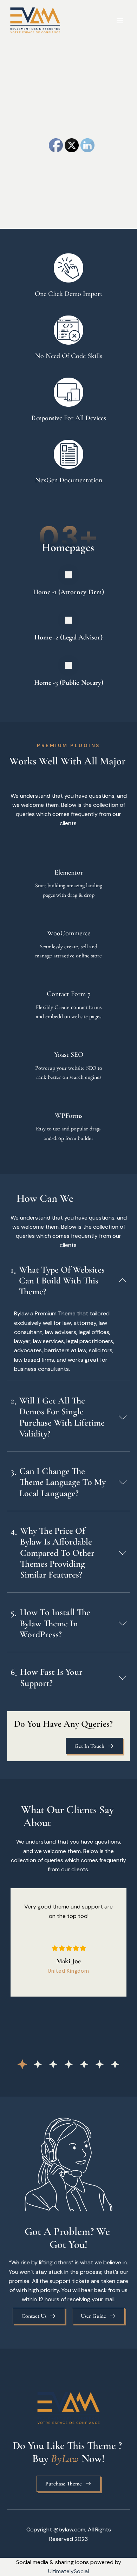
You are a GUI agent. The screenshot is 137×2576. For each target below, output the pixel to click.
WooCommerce (69, 933)
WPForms (69, 1116)
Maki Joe (68, 1961)
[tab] (68, 1280)
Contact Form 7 (69, 994)
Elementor (69, 872)
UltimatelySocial (68, 2571)
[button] (22, 2064)
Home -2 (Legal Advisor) (68, 637)
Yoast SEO (69, 1055)
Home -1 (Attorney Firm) (68, 592)
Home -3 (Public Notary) (69, 683)
